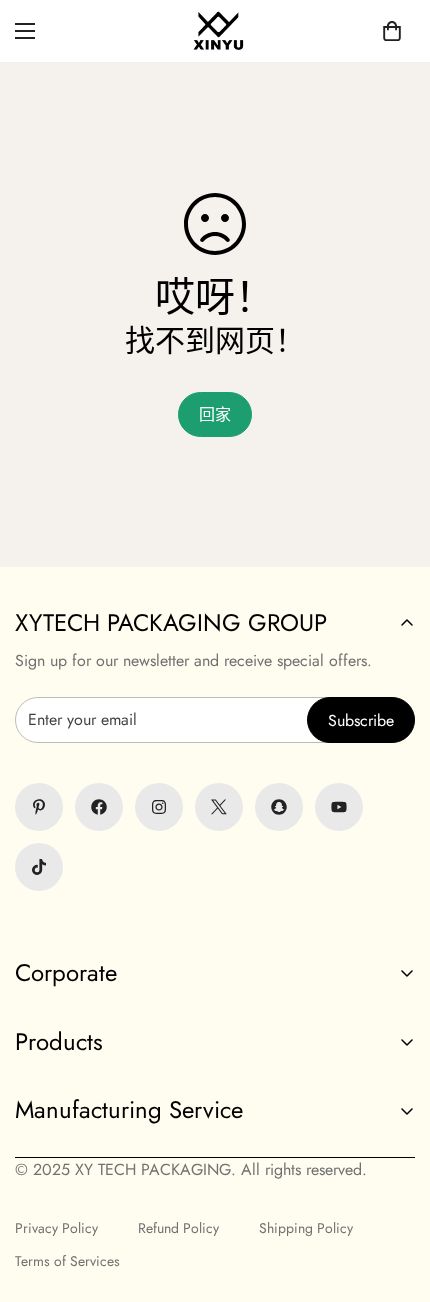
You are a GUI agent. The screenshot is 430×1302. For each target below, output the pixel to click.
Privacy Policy (56, 1228)
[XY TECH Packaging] (215, 31)
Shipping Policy (306, 1228)
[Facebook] (99, 807)
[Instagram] (159, 807)
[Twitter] (219, 807)
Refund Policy (178, 1228)
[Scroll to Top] (215, 1196)
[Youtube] (339, 807)
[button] (392, 31)
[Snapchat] (279, 807)
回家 (215, 414)
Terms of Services (67, 1261)
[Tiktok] (39, 867)
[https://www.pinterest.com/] (39, 807)
